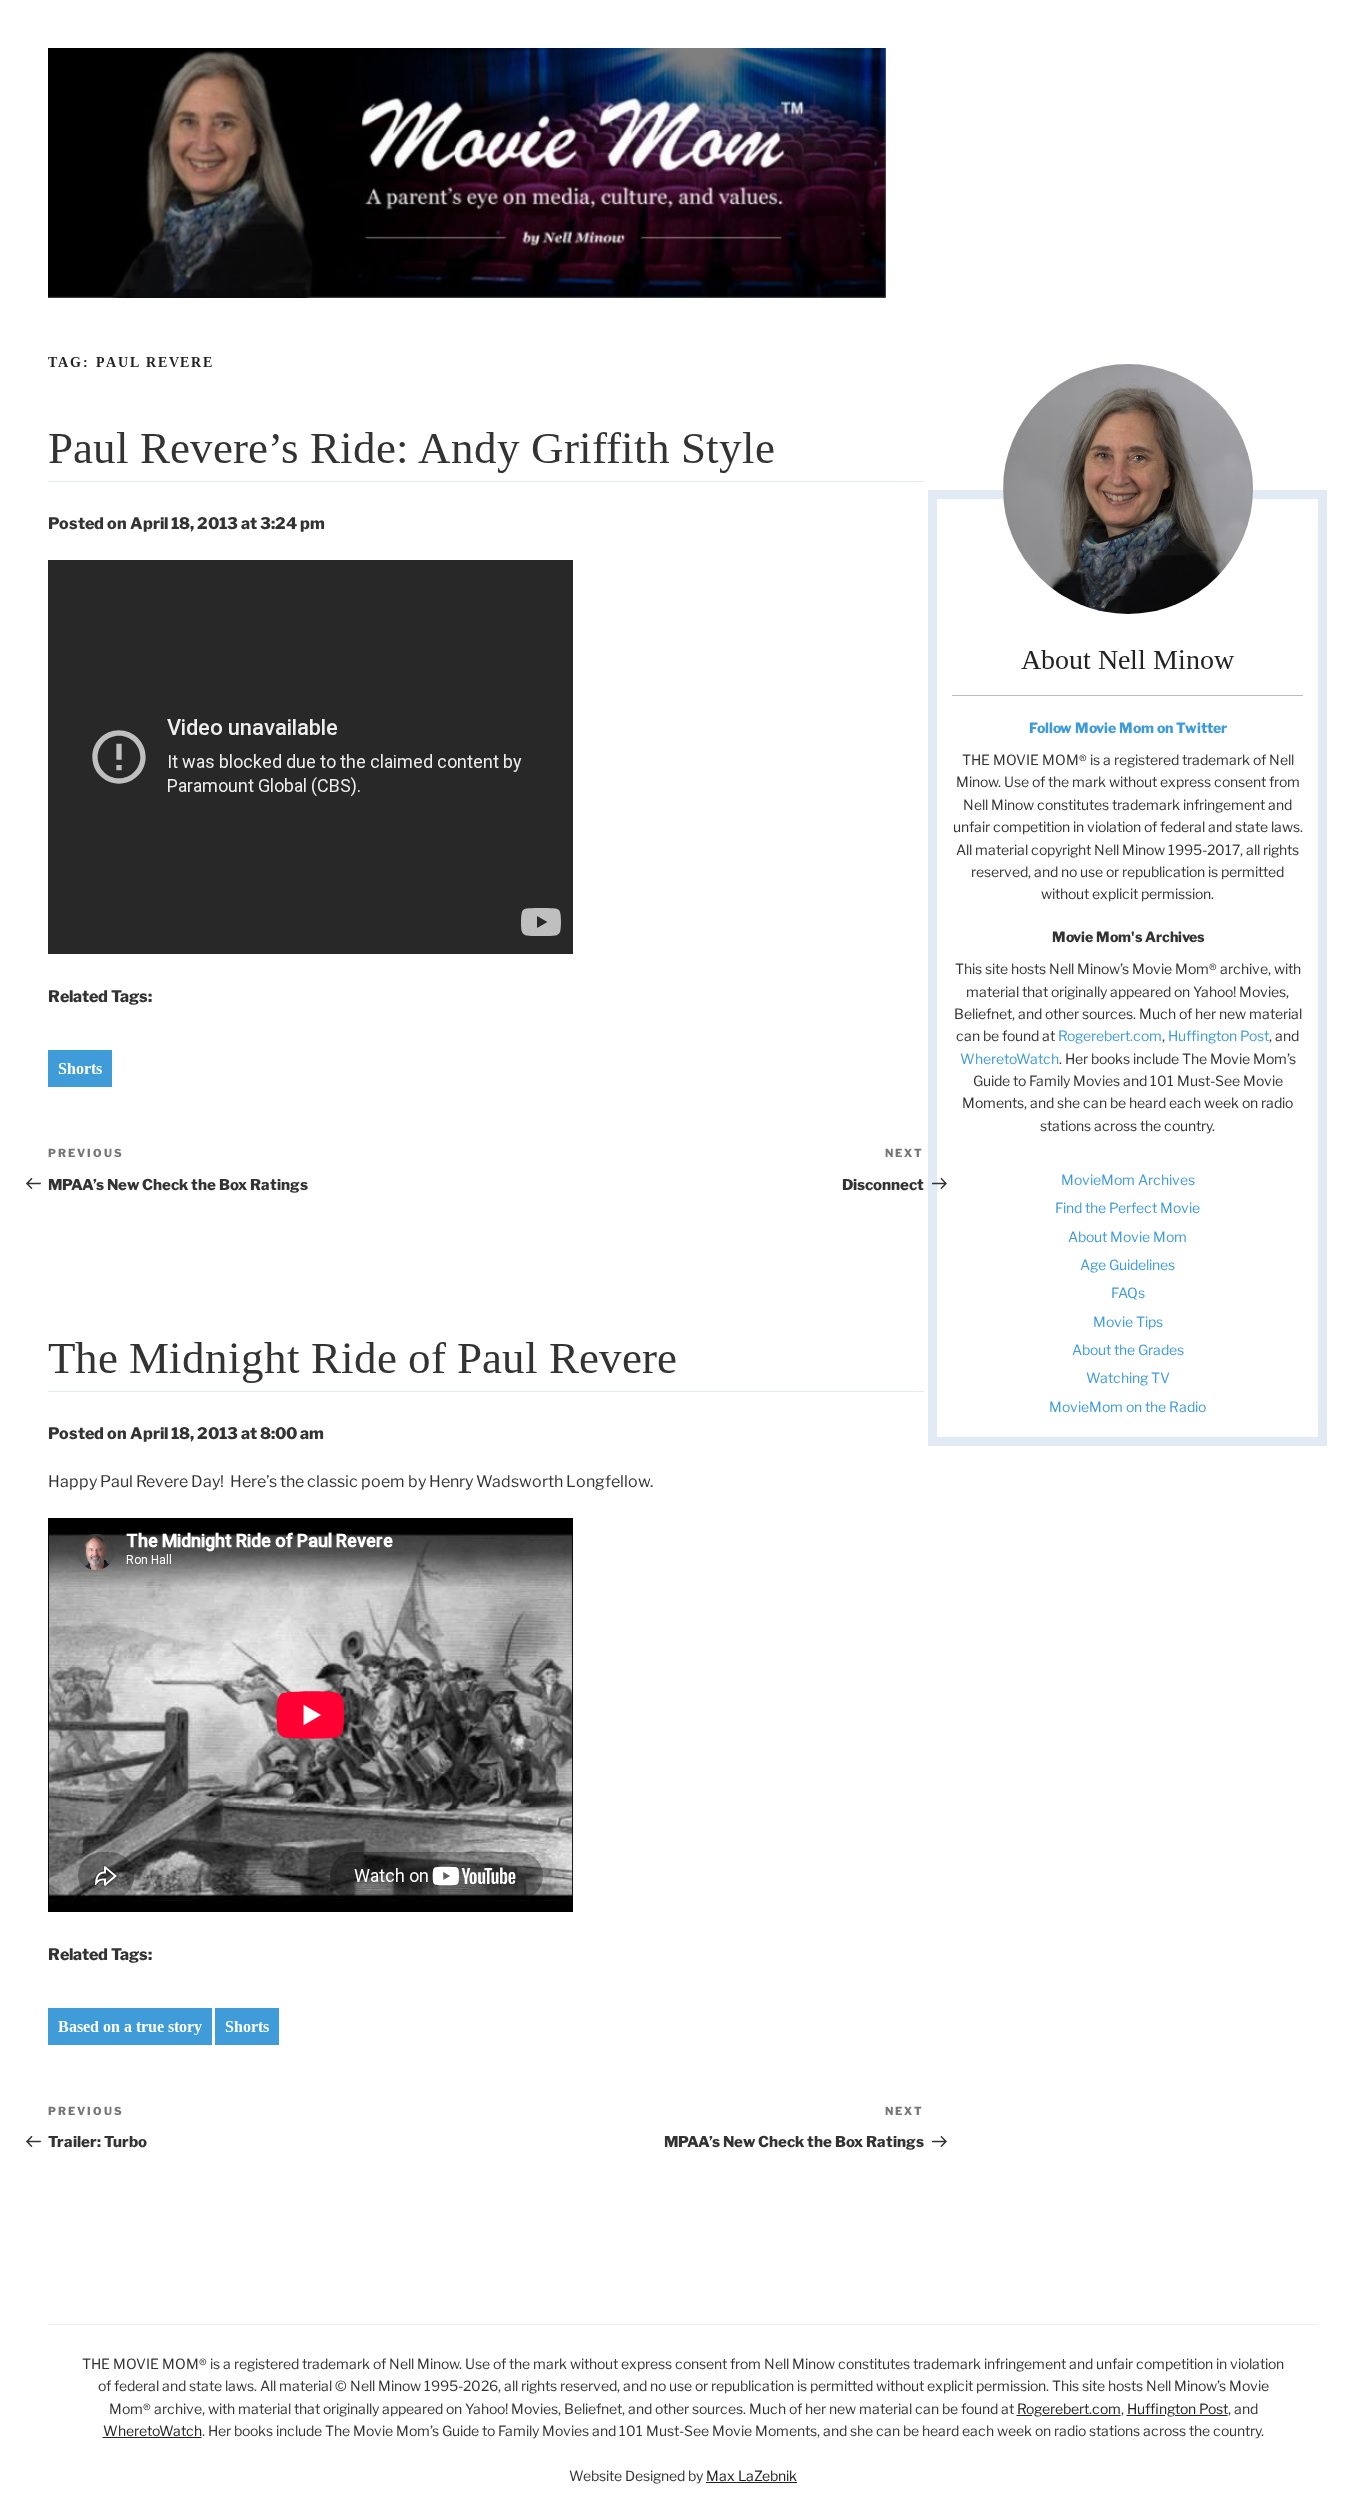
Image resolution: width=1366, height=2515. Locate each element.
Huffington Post (1218, 1035)
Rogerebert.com (1110, 1035)
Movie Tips (1128, 1321)
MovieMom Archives (1128, 1179)
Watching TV (1128, 1377)
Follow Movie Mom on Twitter (1128, 727)
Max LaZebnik (751, 2475)
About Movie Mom (1127, 1236)
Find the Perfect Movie (1127, 1207)
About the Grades (1128, 1349)
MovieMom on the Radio (1127, 1406)
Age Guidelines (1127, 1264)
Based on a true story (130, 2026)
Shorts (80, 1068)
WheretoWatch (1009, 1058)
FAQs (1128, 1292)
